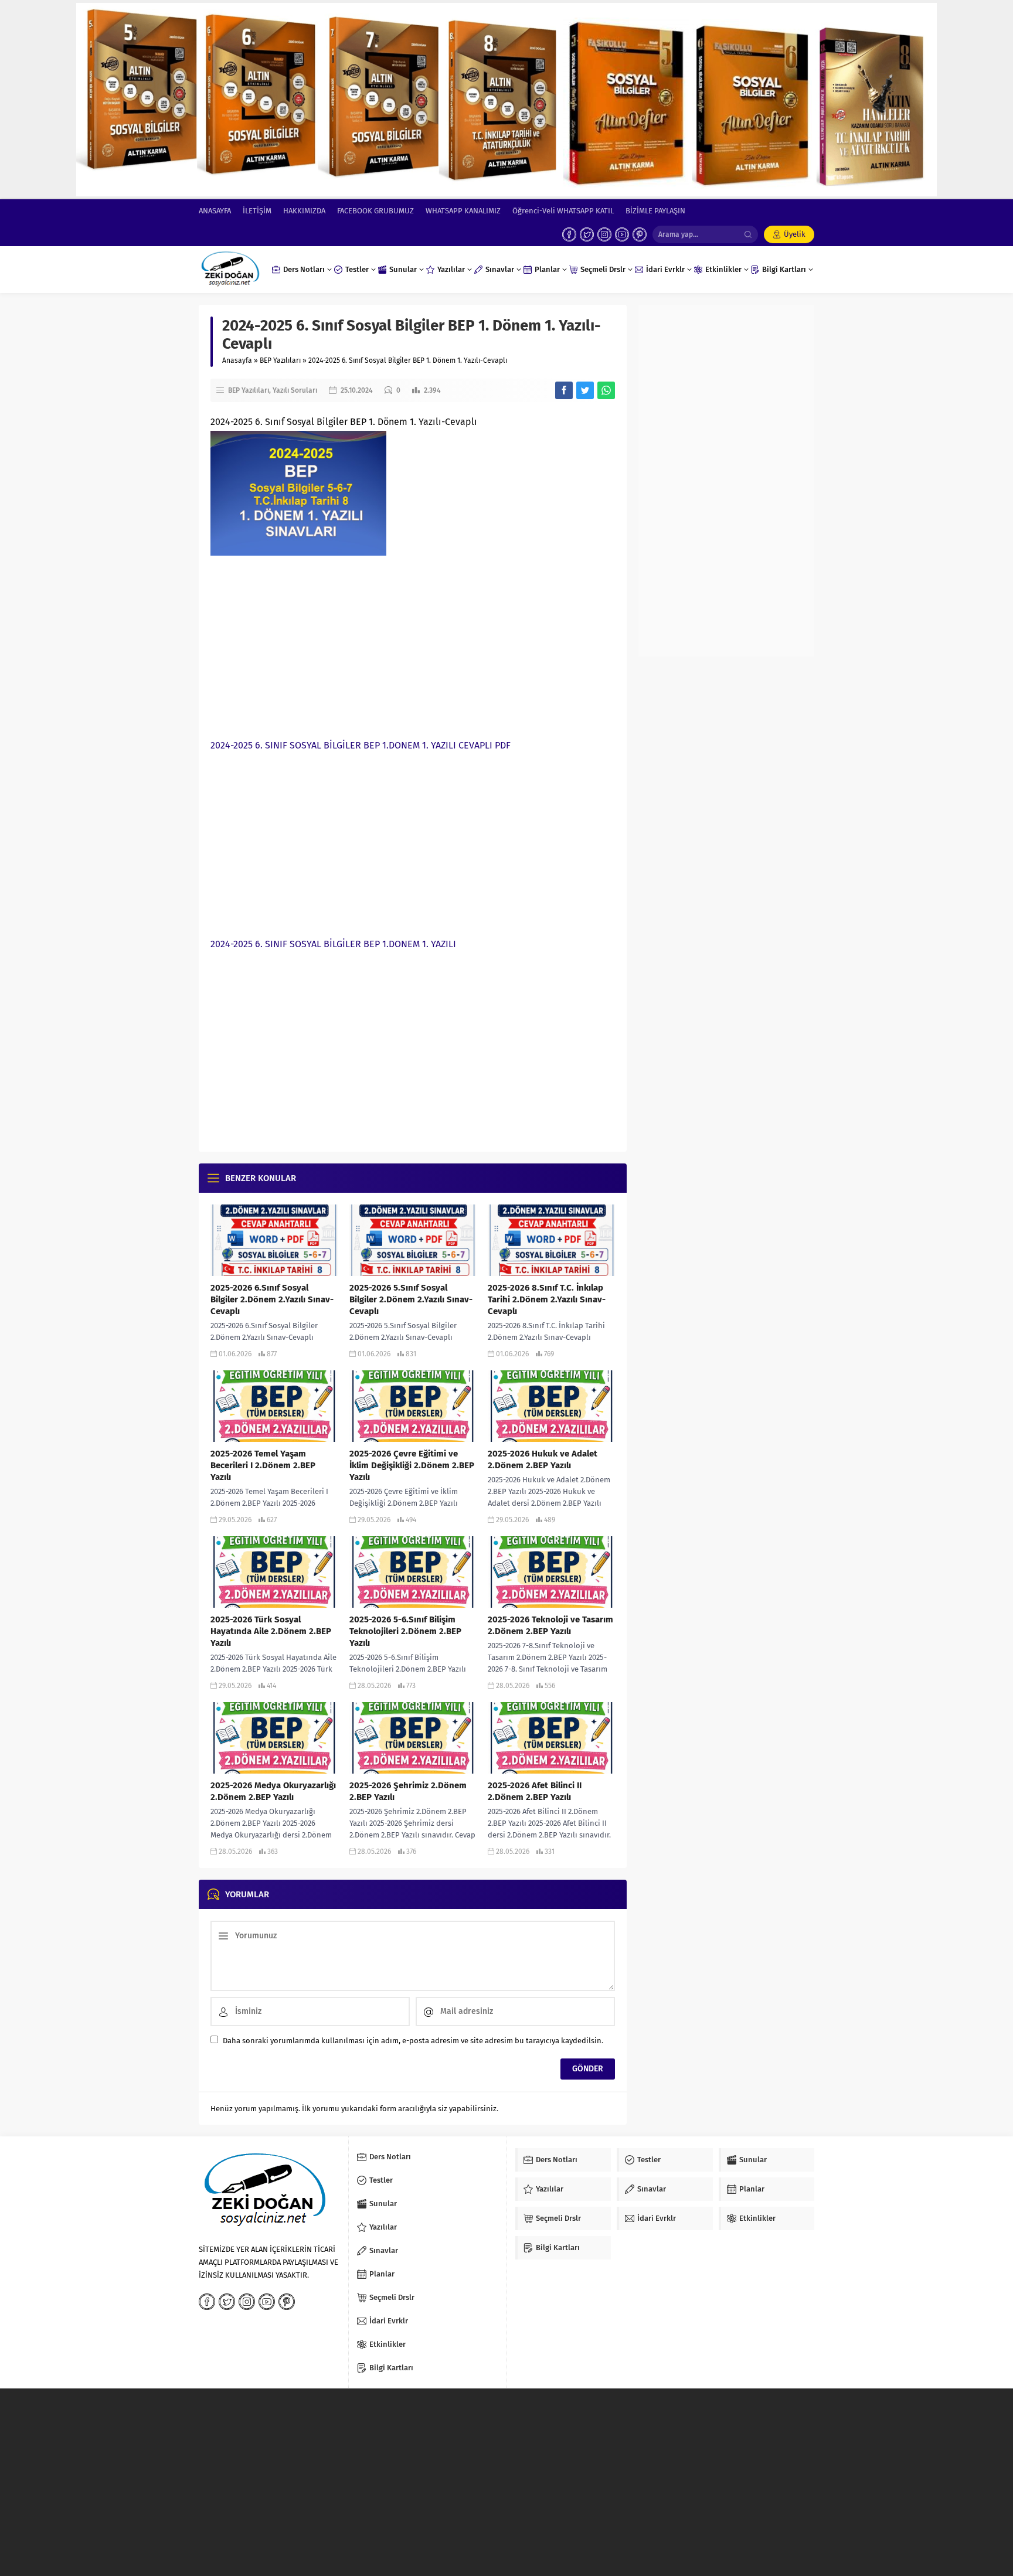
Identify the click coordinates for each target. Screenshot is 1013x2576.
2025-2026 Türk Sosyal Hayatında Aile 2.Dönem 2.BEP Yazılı (271, 1631)
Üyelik (795, 234)
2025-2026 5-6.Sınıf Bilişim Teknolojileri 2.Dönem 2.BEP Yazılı (405, 1631)
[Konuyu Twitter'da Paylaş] (585, 390)
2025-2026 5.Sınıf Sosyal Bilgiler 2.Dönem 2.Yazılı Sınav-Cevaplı (411, 1299)
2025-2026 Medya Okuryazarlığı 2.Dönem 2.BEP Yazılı (273, 1791)
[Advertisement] (413, 644)
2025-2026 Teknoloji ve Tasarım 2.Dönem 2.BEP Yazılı (550, 1625)
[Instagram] (604, 234)
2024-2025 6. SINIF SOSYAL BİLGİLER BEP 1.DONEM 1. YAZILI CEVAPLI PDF (361, 745)
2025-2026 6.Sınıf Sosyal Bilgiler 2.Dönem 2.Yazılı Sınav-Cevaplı (272, 1299)
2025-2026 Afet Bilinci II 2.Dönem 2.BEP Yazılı (535, 1791)
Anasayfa (237, 360)
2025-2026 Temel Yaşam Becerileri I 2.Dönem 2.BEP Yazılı (263, 1465)
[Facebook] (569, 234)
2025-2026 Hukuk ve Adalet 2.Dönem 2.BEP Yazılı (543, 1459)
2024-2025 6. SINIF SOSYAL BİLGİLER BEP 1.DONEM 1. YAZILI (333, 944)
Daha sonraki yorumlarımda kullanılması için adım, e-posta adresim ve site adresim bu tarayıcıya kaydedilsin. (413, 2041)
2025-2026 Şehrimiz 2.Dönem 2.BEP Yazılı (408, 1791)
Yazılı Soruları (295, 390)
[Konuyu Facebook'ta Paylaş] (564, 390)
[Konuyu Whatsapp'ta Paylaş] (606, 390)
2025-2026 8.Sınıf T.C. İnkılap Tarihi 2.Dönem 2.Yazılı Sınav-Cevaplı (547, 1299)
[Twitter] (587, 234)
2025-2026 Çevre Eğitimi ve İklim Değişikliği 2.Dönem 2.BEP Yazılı (412, 1465)
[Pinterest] (640, 234)
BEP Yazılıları (280, 360)
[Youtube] (622, 234)
